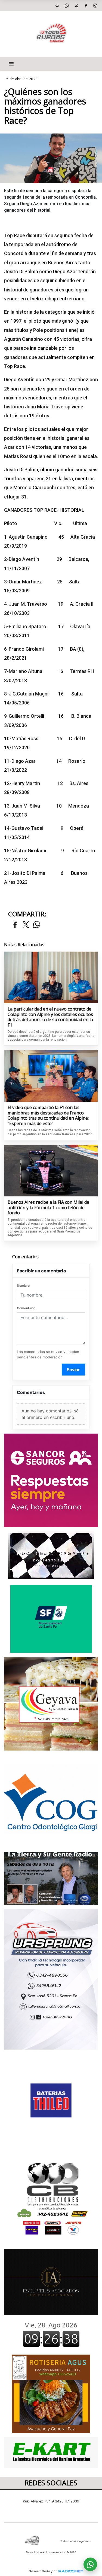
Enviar (73, 1370)
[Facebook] (86, 5)
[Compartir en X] (26, 925)
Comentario (26, 1308)
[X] (76, 5)
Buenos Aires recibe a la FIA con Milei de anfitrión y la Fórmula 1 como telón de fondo (48, 1208)
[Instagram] (95, 5)
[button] (57, 5)
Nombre (23, 1286)
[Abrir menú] (11, 64)
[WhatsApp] (67, 5)
